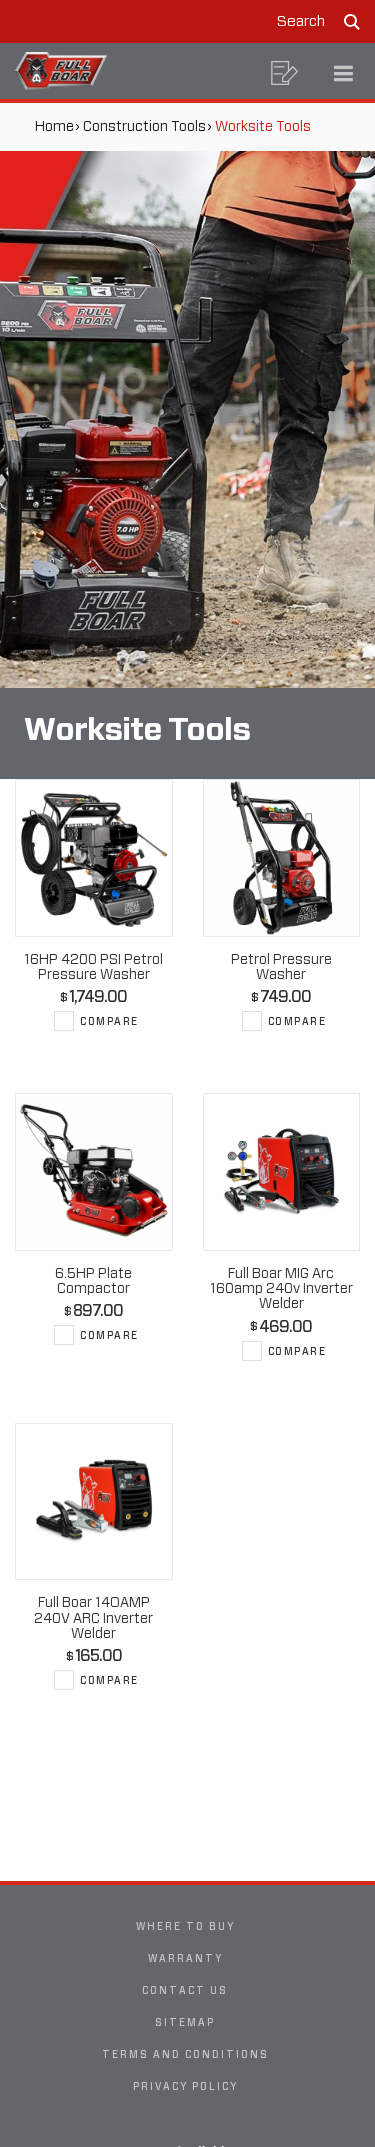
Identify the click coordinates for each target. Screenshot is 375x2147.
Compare (109, 1021)
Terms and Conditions (185, 2054)
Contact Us (185, 1990)
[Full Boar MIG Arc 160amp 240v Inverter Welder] (282, 1172)
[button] (285, 73)
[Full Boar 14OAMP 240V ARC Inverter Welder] (94, 1502)
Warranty (185, 1958)
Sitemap (185, 2022)
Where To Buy (185, 1926)
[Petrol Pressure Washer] (282, 858)
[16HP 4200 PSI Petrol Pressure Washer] (94, 858)
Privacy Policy (185, 2086)
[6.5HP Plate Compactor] (94, 1172)
